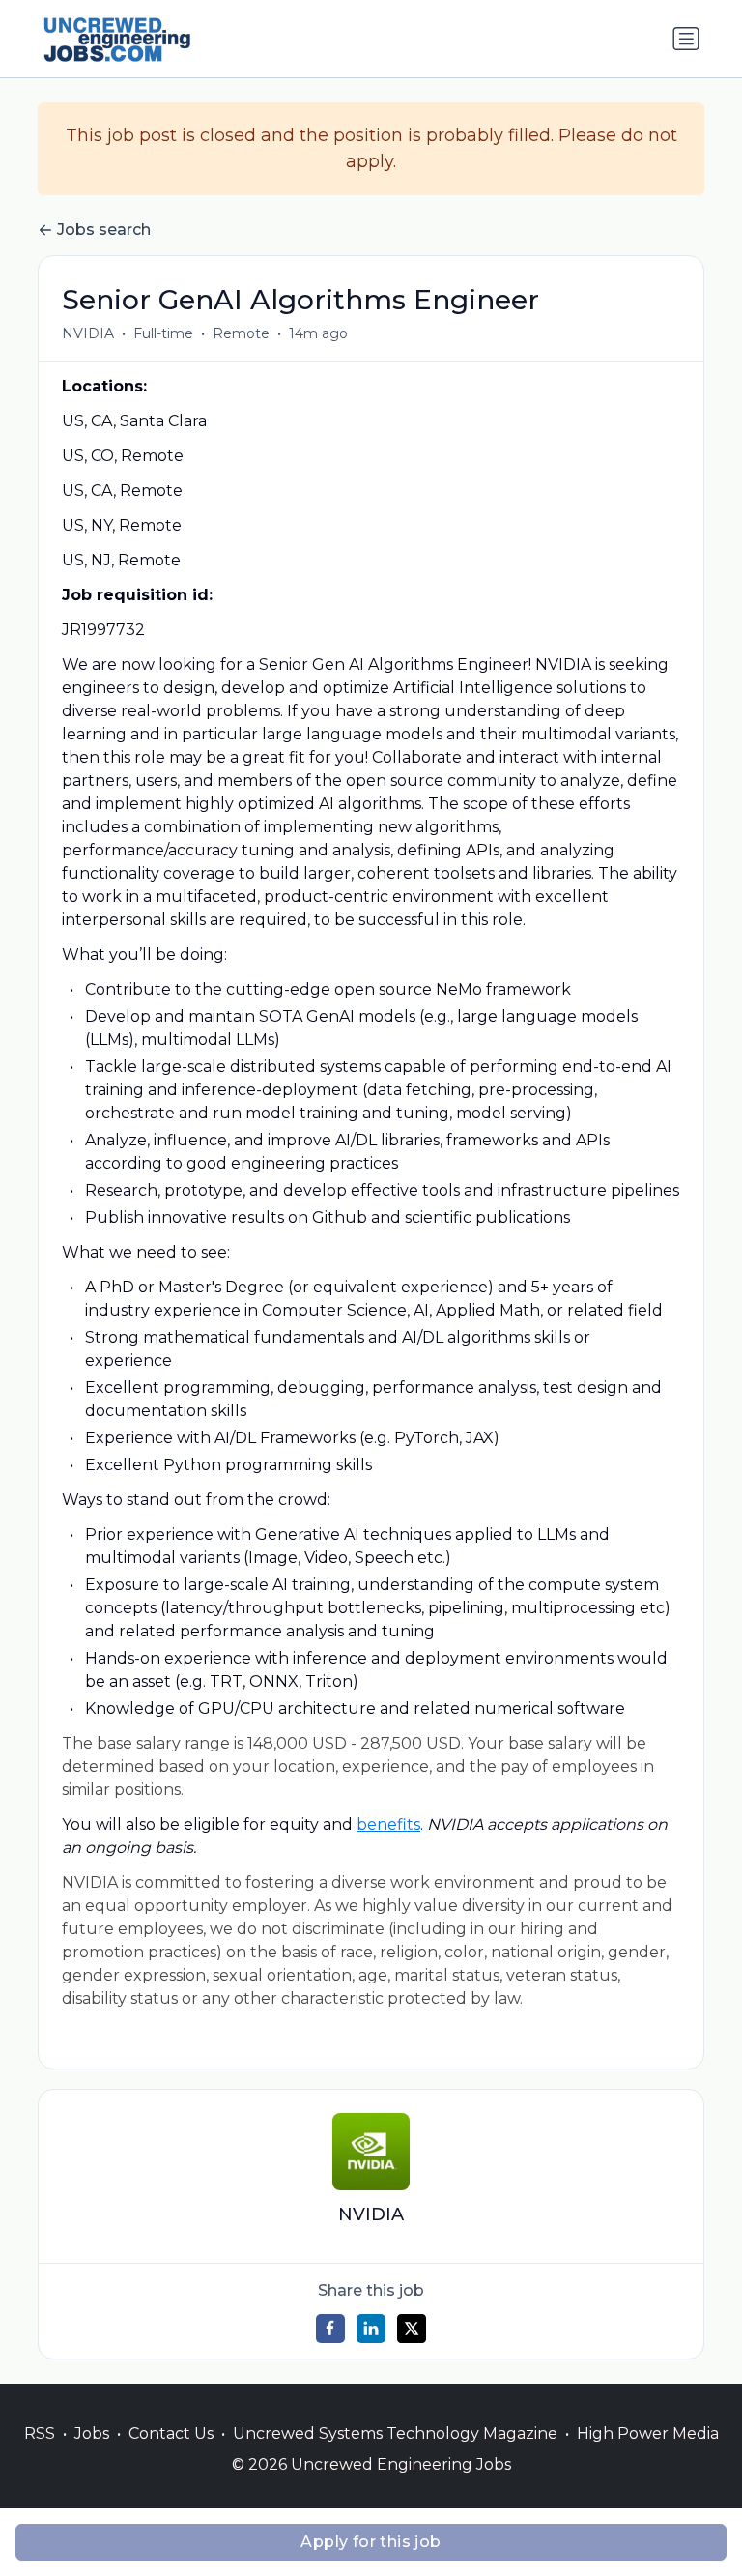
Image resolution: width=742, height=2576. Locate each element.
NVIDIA (88, 333)
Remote (241, 333)
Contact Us (171, 2433)
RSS (40, 2433)
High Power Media (648, 2433)
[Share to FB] (330, 2329)
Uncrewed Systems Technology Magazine (395, 2433)
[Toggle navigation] (686, 39)
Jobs (92, 2433)
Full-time (163, 333)
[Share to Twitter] (412, 2329)
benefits (388, 1824)
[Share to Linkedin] (371, 2329)
